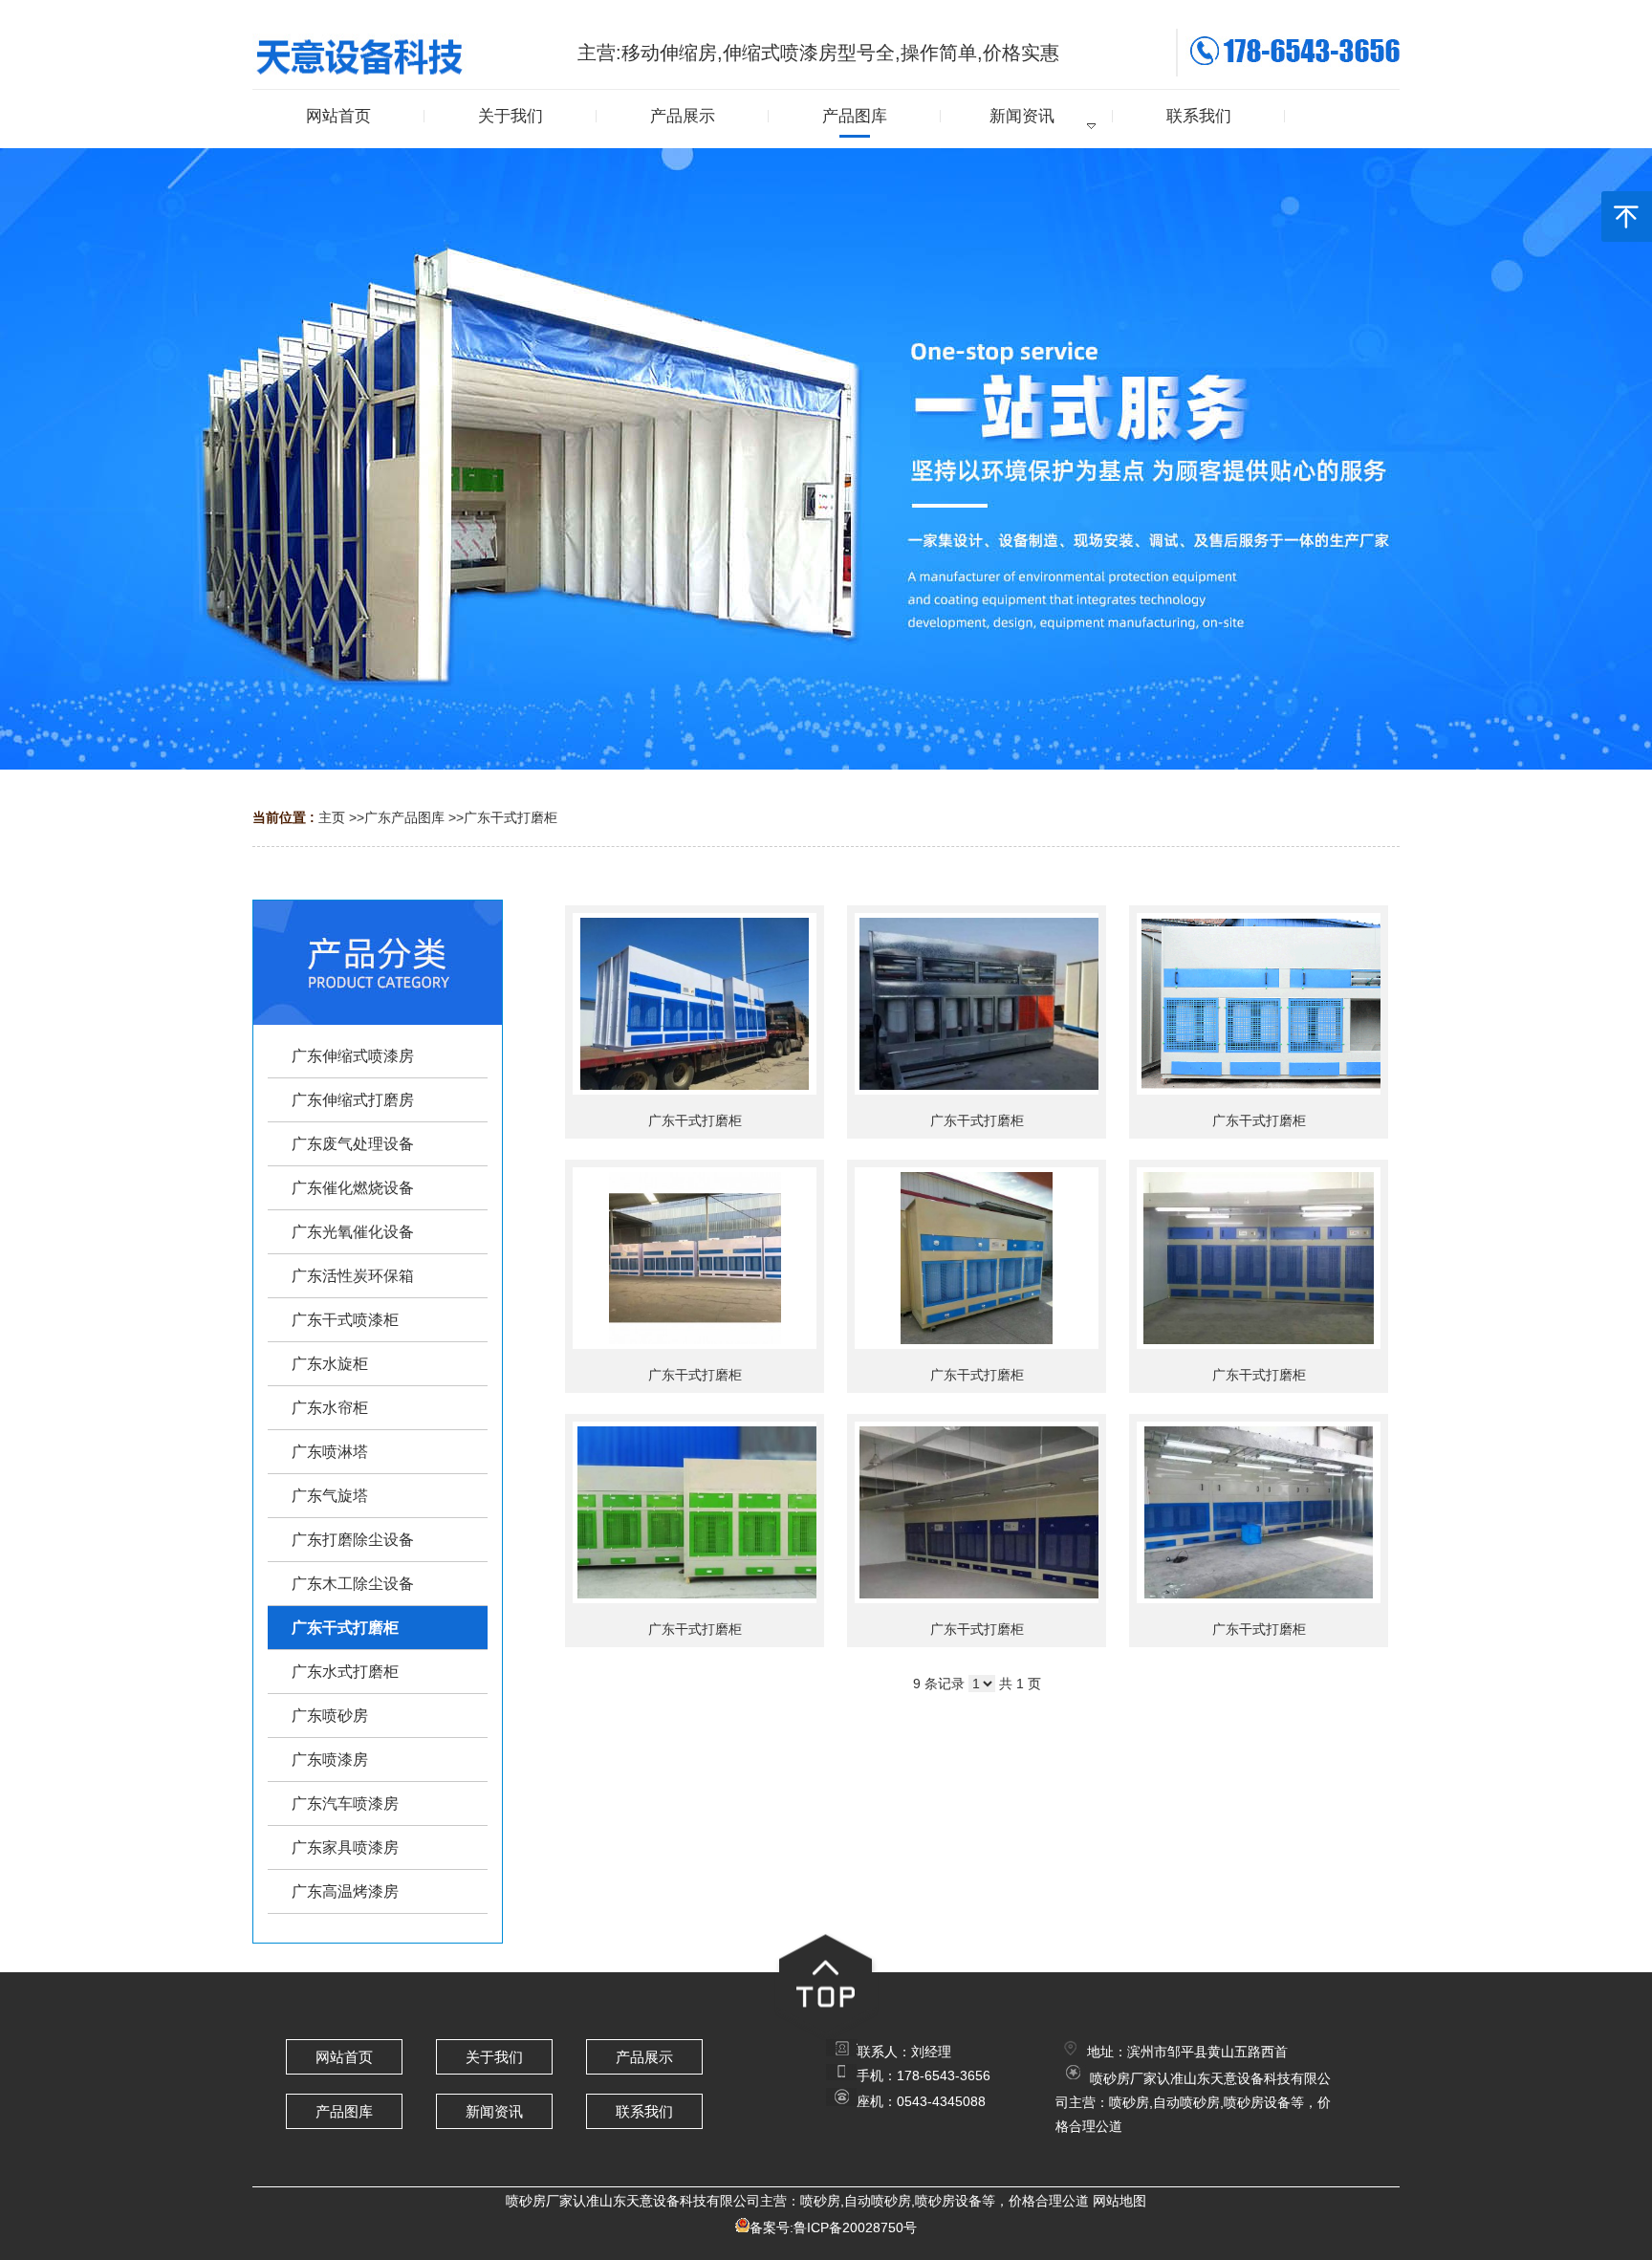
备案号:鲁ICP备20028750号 (833, 2227)
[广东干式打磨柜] (695, 1004)
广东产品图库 (404, 817)
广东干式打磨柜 (511, 817)
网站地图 (1119, 2201)
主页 (332, 817)
